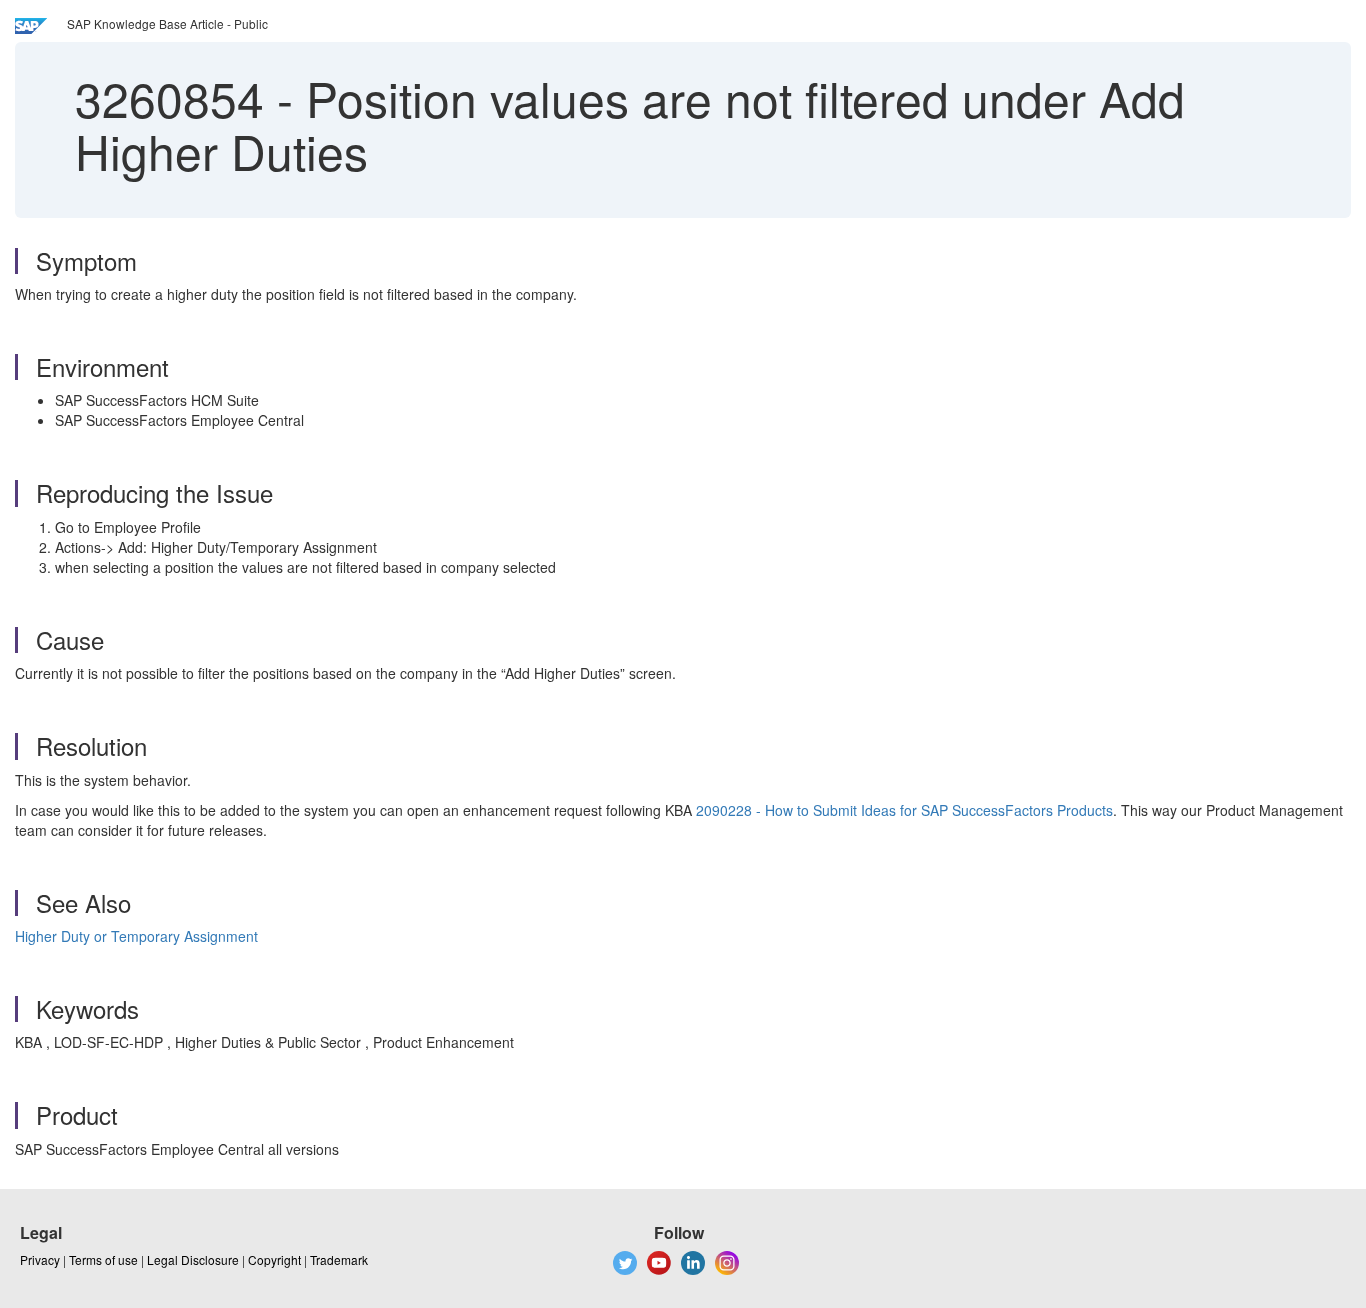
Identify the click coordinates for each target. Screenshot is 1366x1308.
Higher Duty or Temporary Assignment (136, 936)
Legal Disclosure (193, 1259)
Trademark (339, 1259)
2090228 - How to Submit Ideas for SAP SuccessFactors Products (904, 810)
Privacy (40, 1259)
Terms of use (103, 1259)
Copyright (274, 1259)
